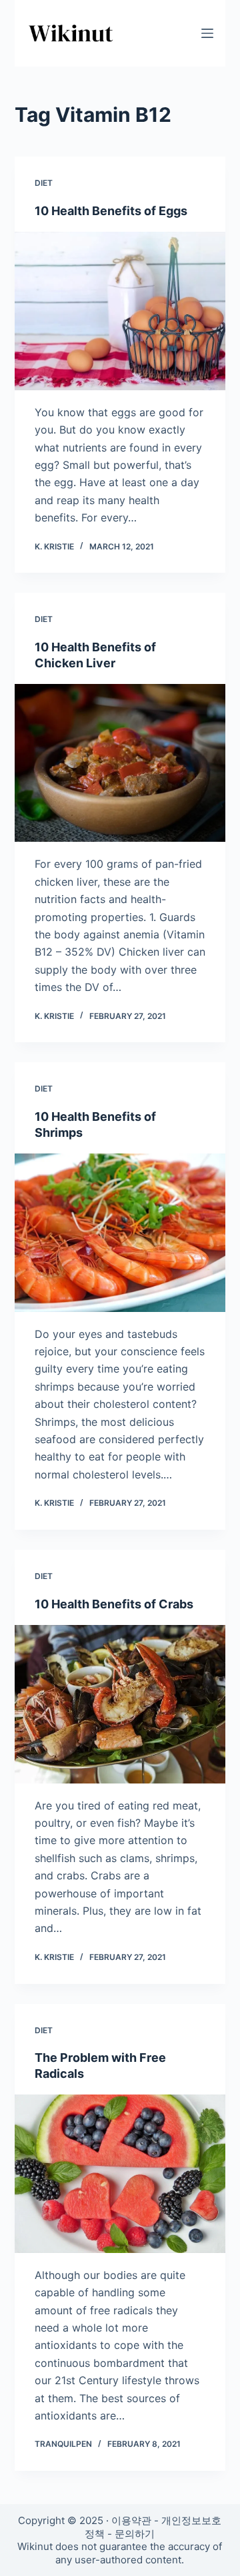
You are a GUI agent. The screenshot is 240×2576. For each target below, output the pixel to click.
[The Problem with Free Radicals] (120, 2174)
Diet (44, 183)
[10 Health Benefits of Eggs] (120, 311)
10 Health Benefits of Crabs (114, 1604)
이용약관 (131, 2520)
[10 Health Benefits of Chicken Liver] (120, 763)
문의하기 (135, 2534)
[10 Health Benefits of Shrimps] (120, 1233)
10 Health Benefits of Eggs (111, 211)
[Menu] (207, 33)
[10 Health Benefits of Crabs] (120, 1704)
